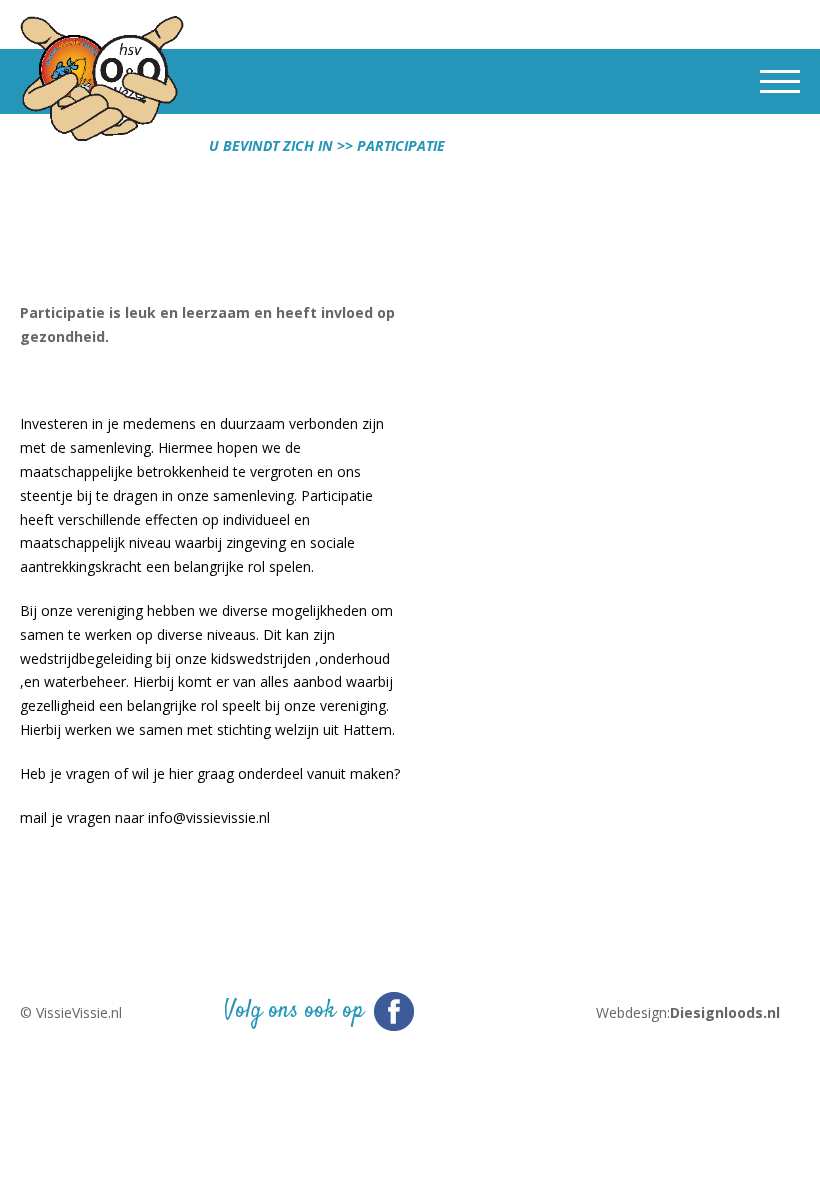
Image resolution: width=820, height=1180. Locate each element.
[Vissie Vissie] (102, 81)
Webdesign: (685, 1012)
